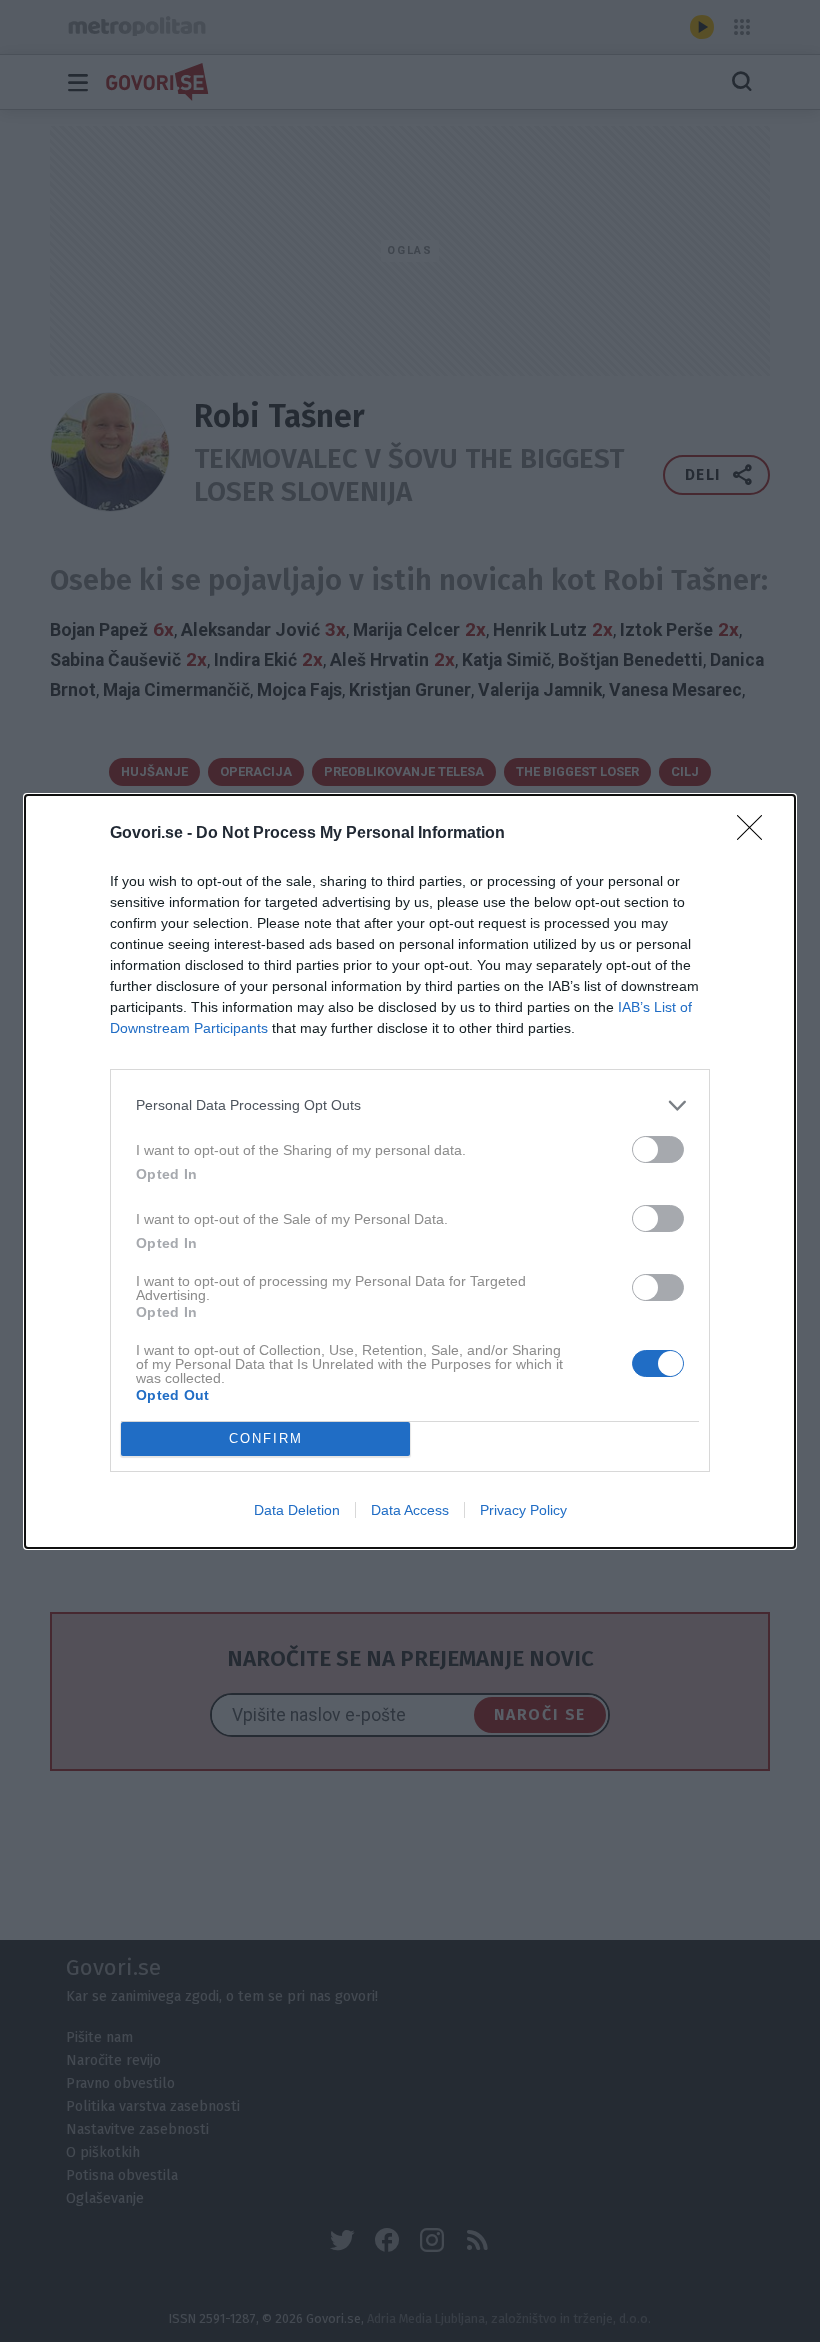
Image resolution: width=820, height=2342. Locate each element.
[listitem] (410, 1105)
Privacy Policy (523, 1510)
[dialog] (410, 1171)
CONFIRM (266, 1438)
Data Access (410, 1510)
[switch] (658, 1149)
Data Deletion (297, 1510)
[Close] (756, 834)
